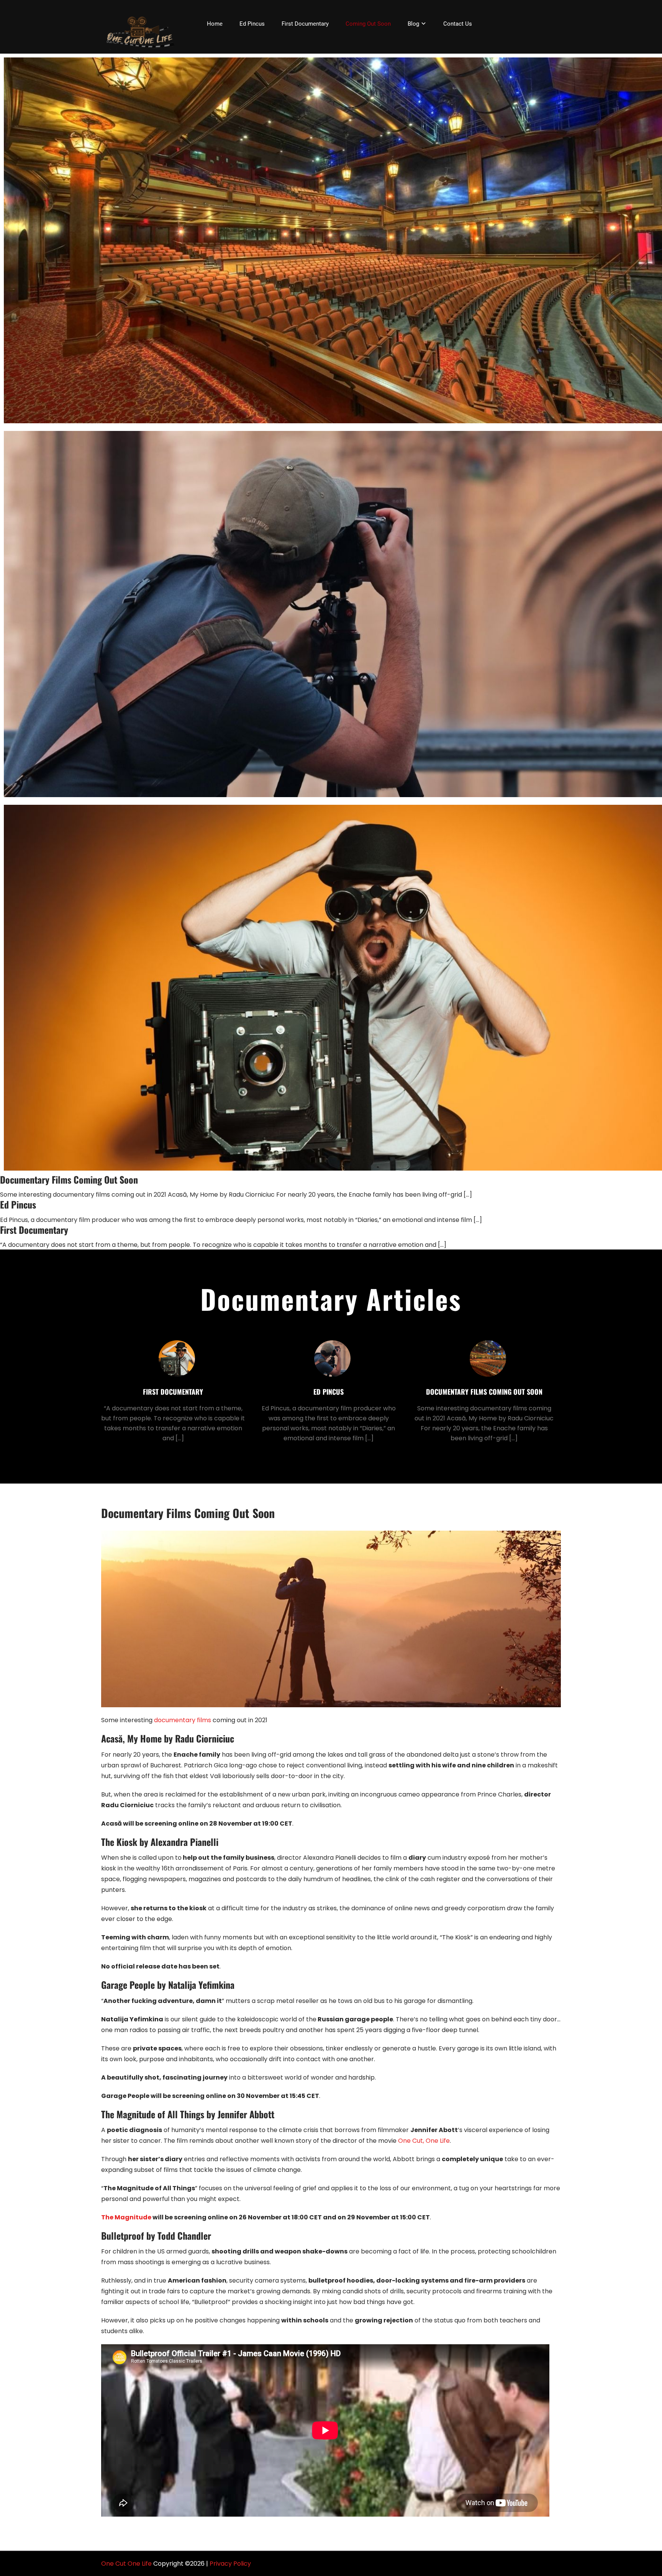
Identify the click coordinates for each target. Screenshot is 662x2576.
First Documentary (305, 24)
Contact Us (458, 24)
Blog (413, 24)
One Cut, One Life (424, 2141)
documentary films (183, 1720)
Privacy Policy (230, 2564)
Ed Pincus (252, 24)
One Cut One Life (126, 2564)
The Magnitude (126, 2217)
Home (215, 24)
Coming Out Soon (368, 24)
